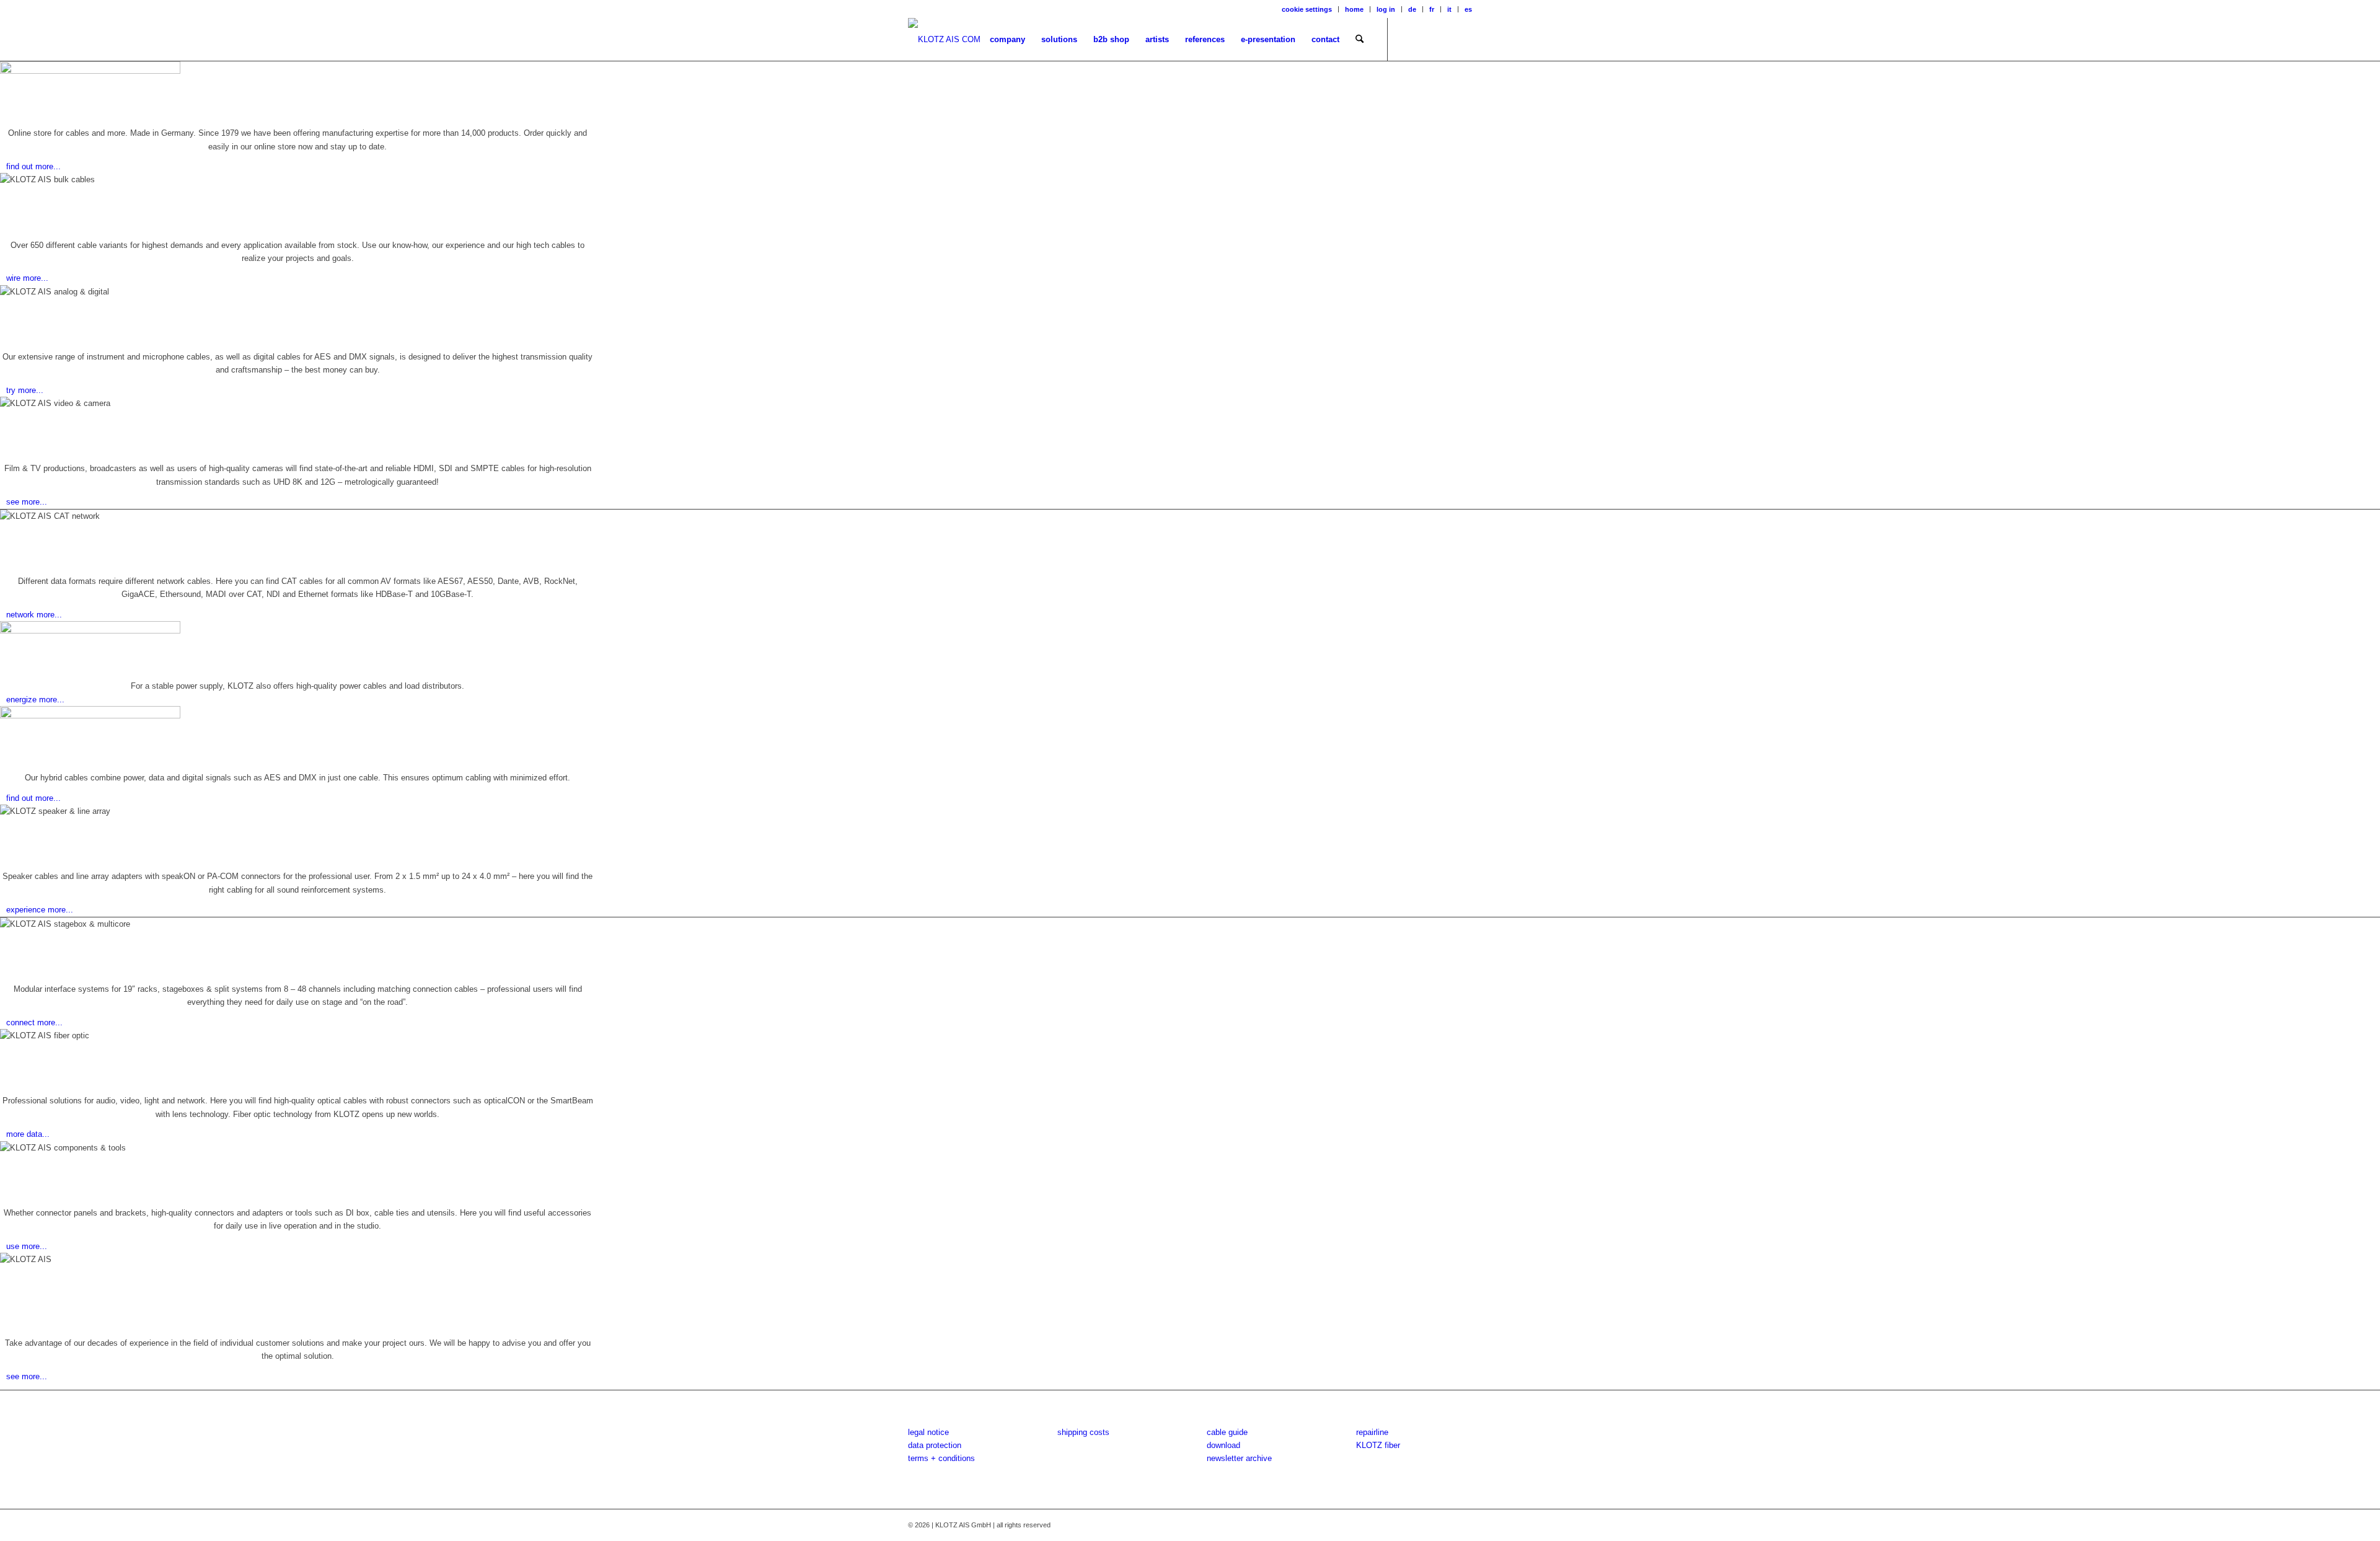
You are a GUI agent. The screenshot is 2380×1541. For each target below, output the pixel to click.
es (1468, 9)
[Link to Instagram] (1426, 39)
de (1412, 9)
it (1449, 9)
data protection (935, 1445)
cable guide (1227, 1432)
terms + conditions (941, 1458)
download (1223, 1445)
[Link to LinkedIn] (1463, 39)
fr (1432, 9)
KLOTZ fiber (1378, 1445)
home (1354, 9)
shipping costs (1083, 1432)
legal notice (928, 1432)
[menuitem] (1307, 9)
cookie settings (1307, 9)
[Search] (1360, 40)
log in (1386, 9)
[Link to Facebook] (1407, 39)
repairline (1372, 1432)
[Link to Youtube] (1444, 39)
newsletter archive (1239, 1458)
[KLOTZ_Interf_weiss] (944, 40)
